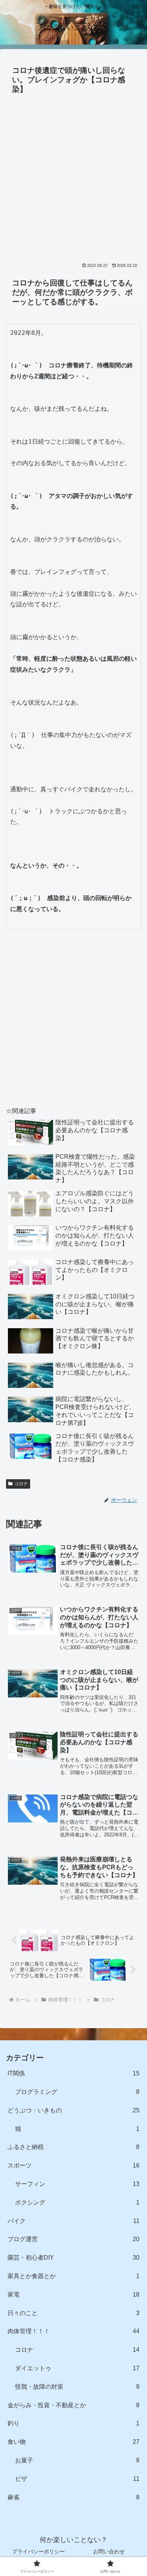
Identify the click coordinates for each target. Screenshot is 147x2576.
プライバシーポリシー (38, 2551)
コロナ (21, 1484)
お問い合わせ (109, 2551)
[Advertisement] (73, 174)
